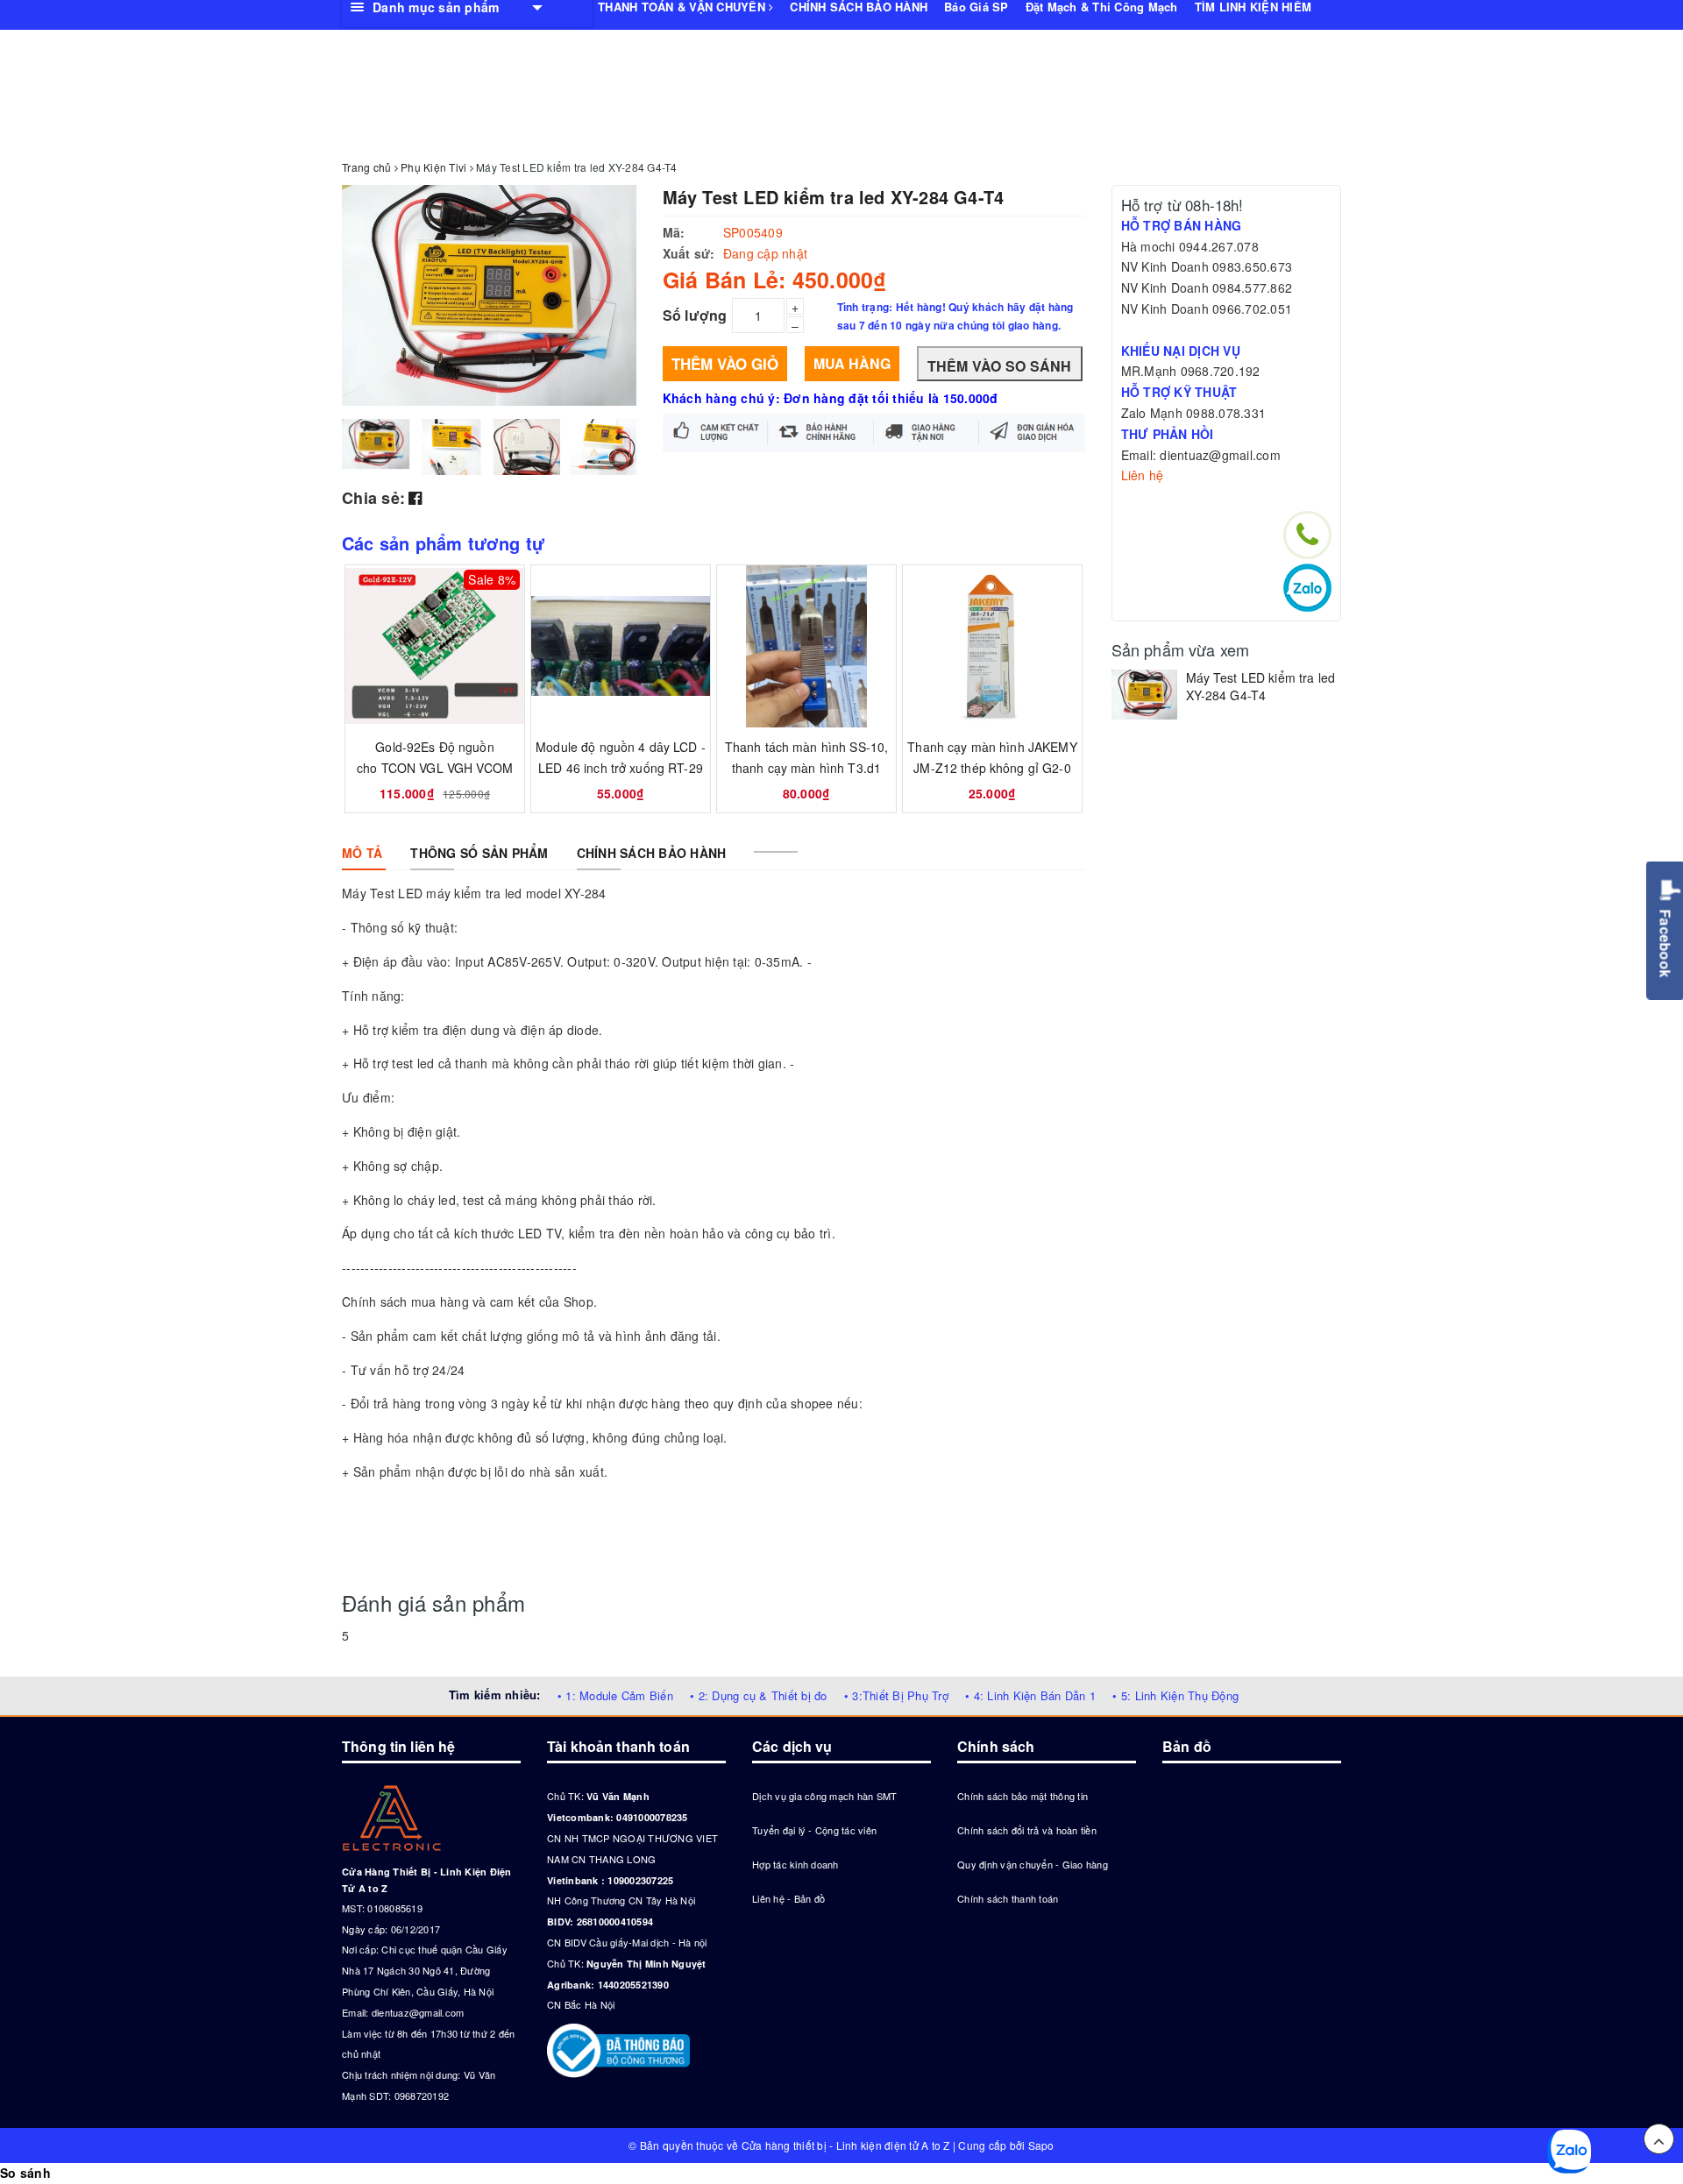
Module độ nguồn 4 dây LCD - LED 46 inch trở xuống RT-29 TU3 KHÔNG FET (621, 768)
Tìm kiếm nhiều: (495, 1695)
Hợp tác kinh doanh (795, 1864)
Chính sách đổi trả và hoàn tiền (1027, 1830)
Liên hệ (1143, 475)
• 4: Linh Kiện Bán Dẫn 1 (1030, 1695)
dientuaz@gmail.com (418, 2012)
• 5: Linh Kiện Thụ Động (1175, 1695)
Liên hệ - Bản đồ (788, 1898)
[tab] (362, 853)
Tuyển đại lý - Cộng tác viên (814, 1830)
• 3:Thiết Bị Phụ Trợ (896, 1695)
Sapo (1041, 2145)
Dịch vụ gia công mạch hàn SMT (824, 1796)
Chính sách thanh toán (1008, 1898)
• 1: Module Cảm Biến (615, 1695)
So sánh (25, 2173)
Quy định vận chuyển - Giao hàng (1033, 1864)
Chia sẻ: (373, 498)
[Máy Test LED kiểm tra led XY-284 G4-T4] (1144, 694)
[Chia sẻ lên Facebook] (415, 497)
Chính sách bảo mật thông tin (1023, 1796)
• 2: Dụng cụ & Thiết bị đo (759, 1695)
